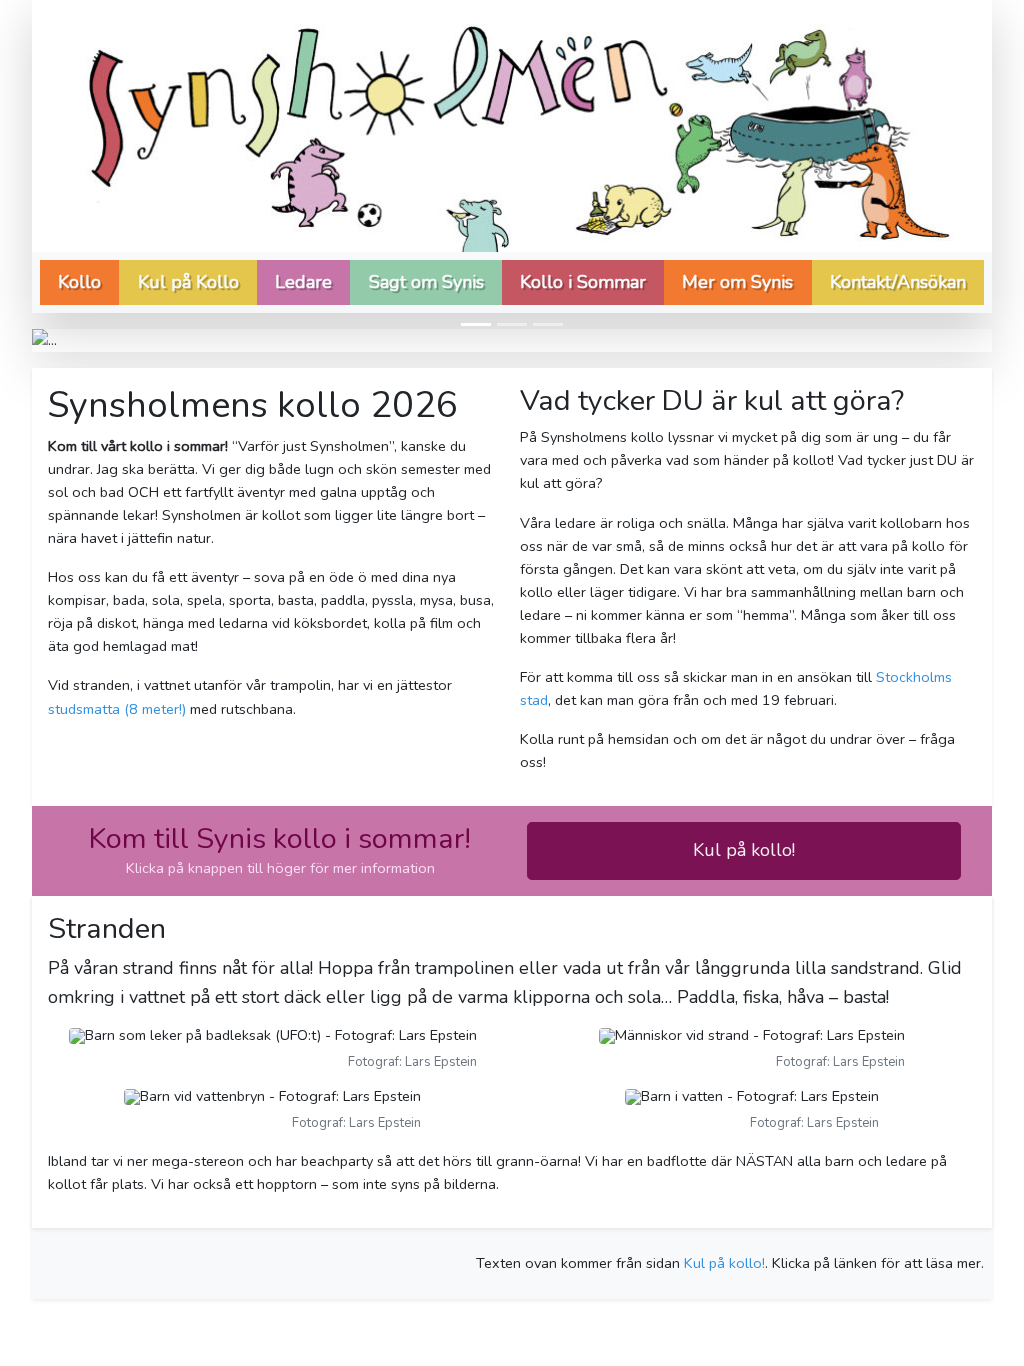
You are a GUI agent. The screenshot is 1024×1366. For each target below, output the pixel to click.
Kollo (79, 282)
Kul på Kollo (188, 282)
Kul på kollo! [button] (744, 850)
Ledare (303, 282)
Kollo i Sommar (583, 282)
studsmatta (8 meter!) (117, 709)
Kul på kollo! (724, 1263)
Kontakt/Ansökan (898, 282)
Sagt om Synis (426, 282)
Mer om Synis (737, 282)
